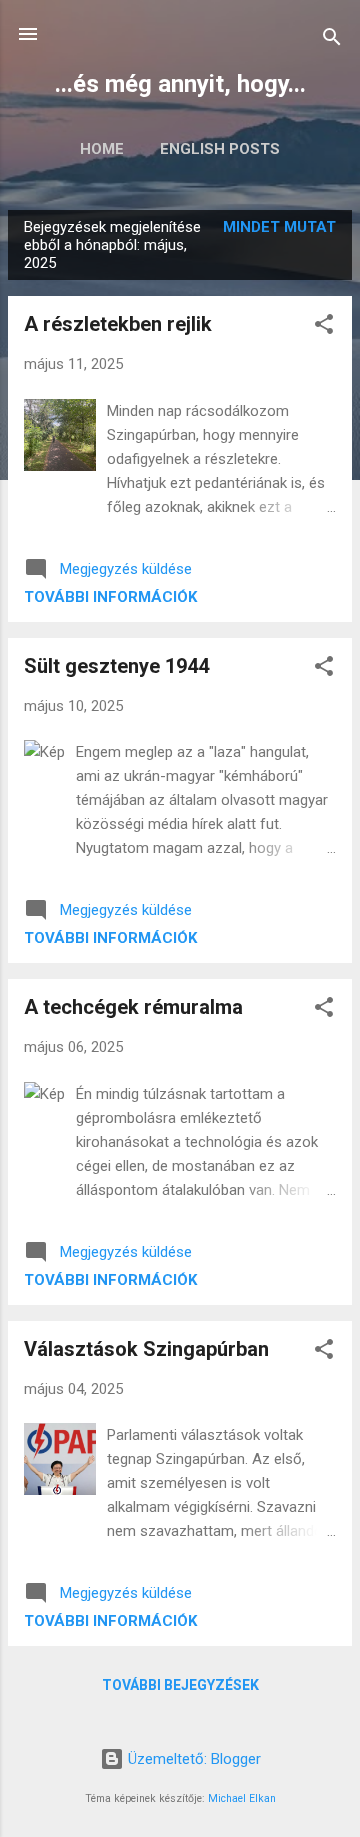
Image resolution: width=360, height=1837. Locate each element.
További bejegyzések (180, 1685)
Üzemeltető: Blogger (192, 1759)
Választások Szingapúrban (146, 1349)
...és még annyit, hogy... (180, 84)
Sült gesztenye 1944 (116, 666)
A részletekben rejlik (118, 324)
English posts (220, 149)
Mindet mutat (279, 227)
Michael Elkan (242, 1798)
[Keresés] (332, 40)
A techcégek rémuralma (133, 1007)
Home (102, 149)
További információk (110, 597)
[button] (324, 327)
